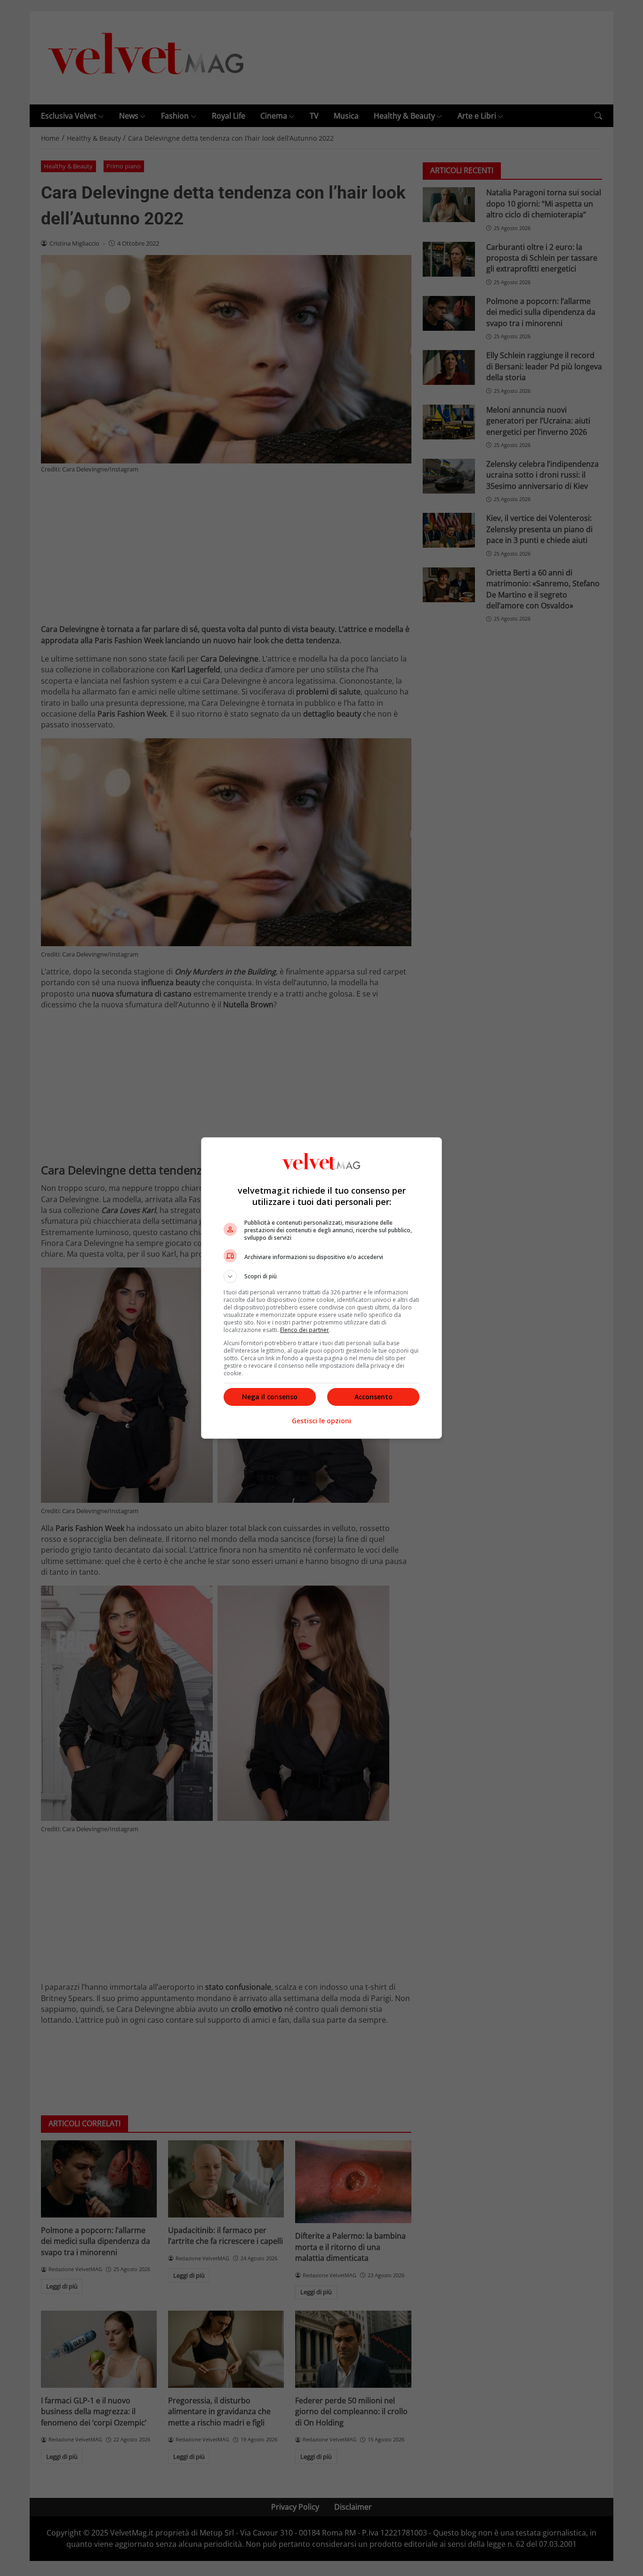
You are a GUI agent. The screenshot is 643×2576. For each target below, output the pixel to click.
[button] (321, 1276)
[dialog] (321, 1288)
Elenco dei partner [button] (305, 1330)
